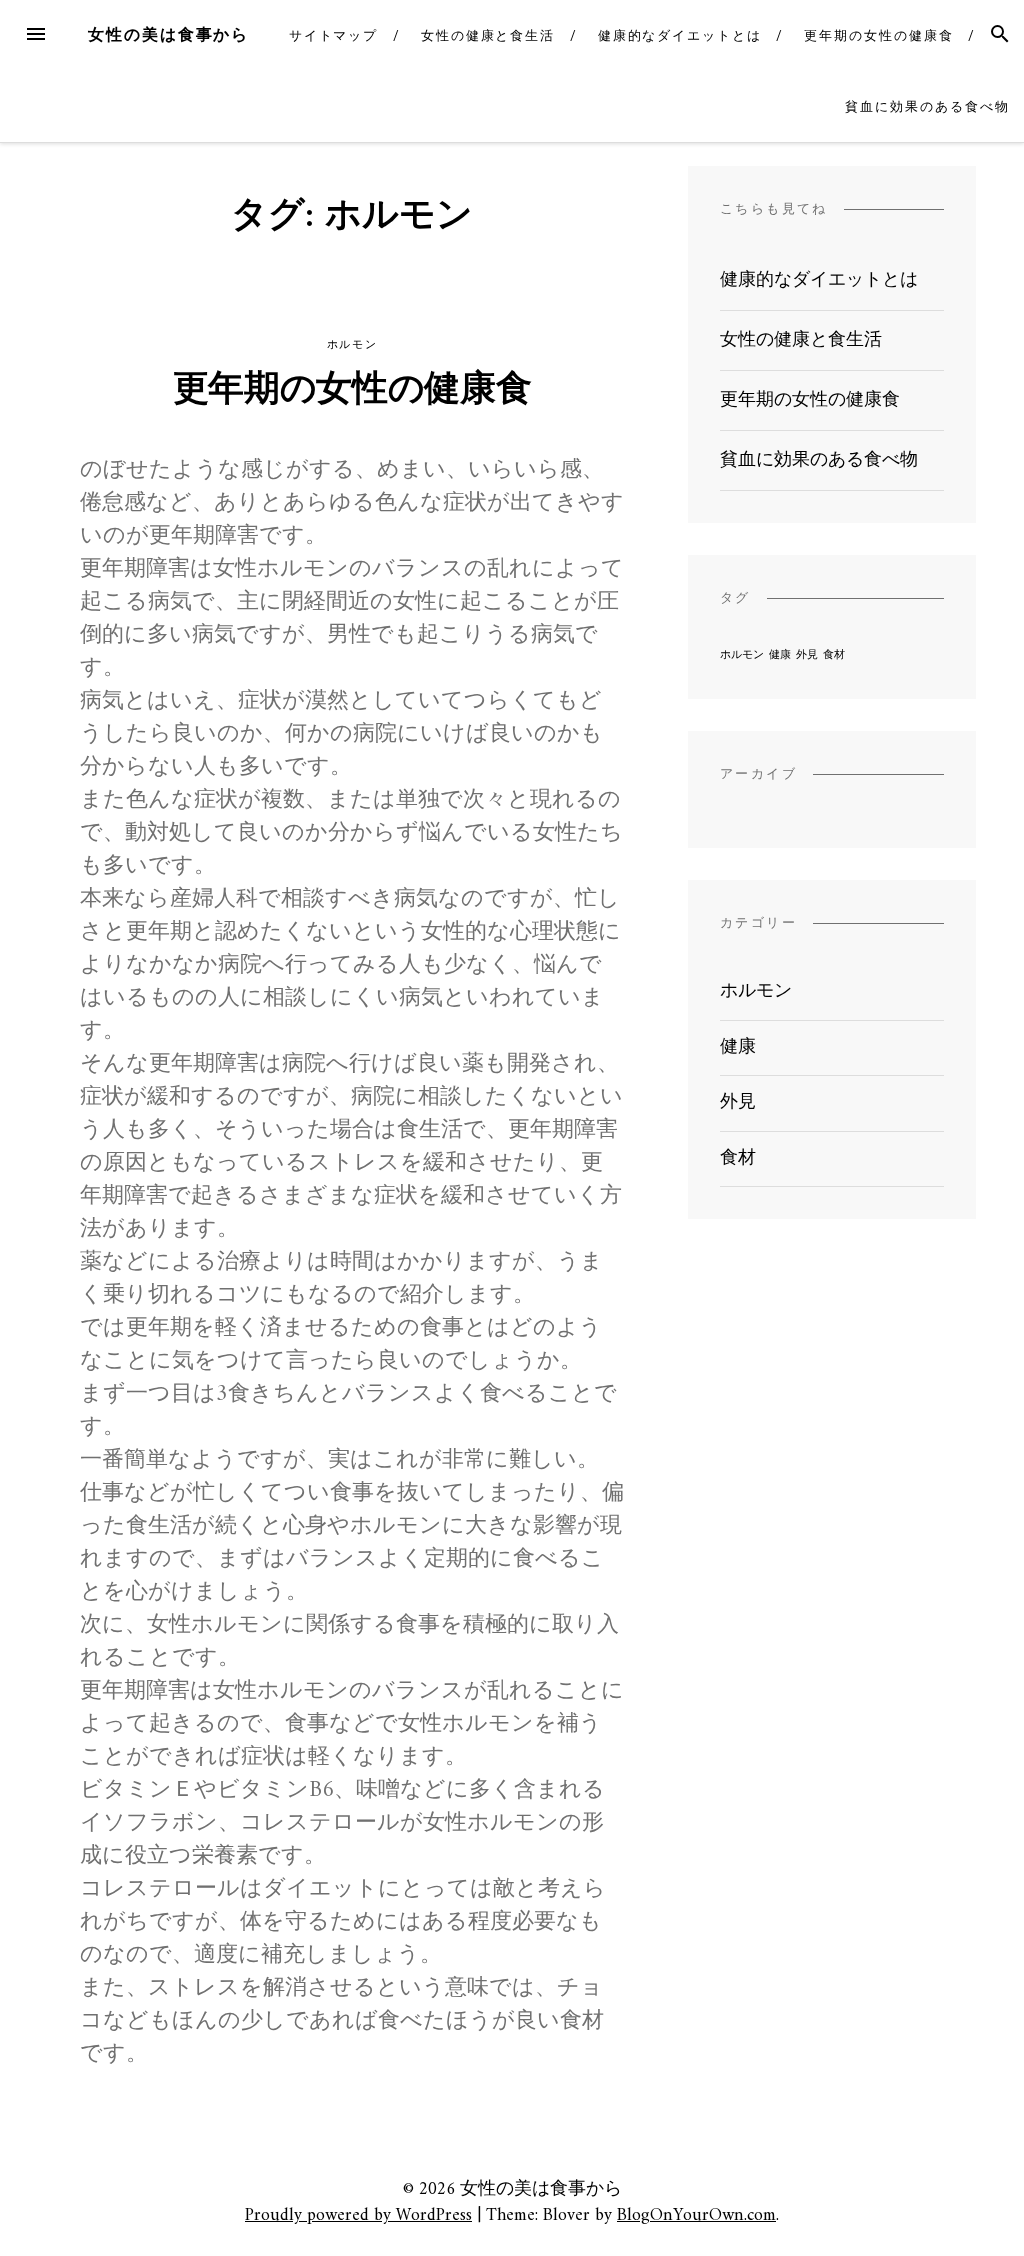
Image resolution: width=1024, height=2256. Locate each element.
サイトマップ (334, 35)
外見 (807, 655)
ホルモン (352, 344)
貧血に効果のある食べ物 (927, 106)
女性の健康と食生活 (488, 35)
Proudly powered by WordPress (358, 2215)
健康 (780, 655)
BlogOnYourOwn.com (696, 2215)
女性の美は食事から (168, 34)
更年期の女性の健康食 (878, 35)
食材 (834, 655)
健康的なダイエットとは (680, 35)
